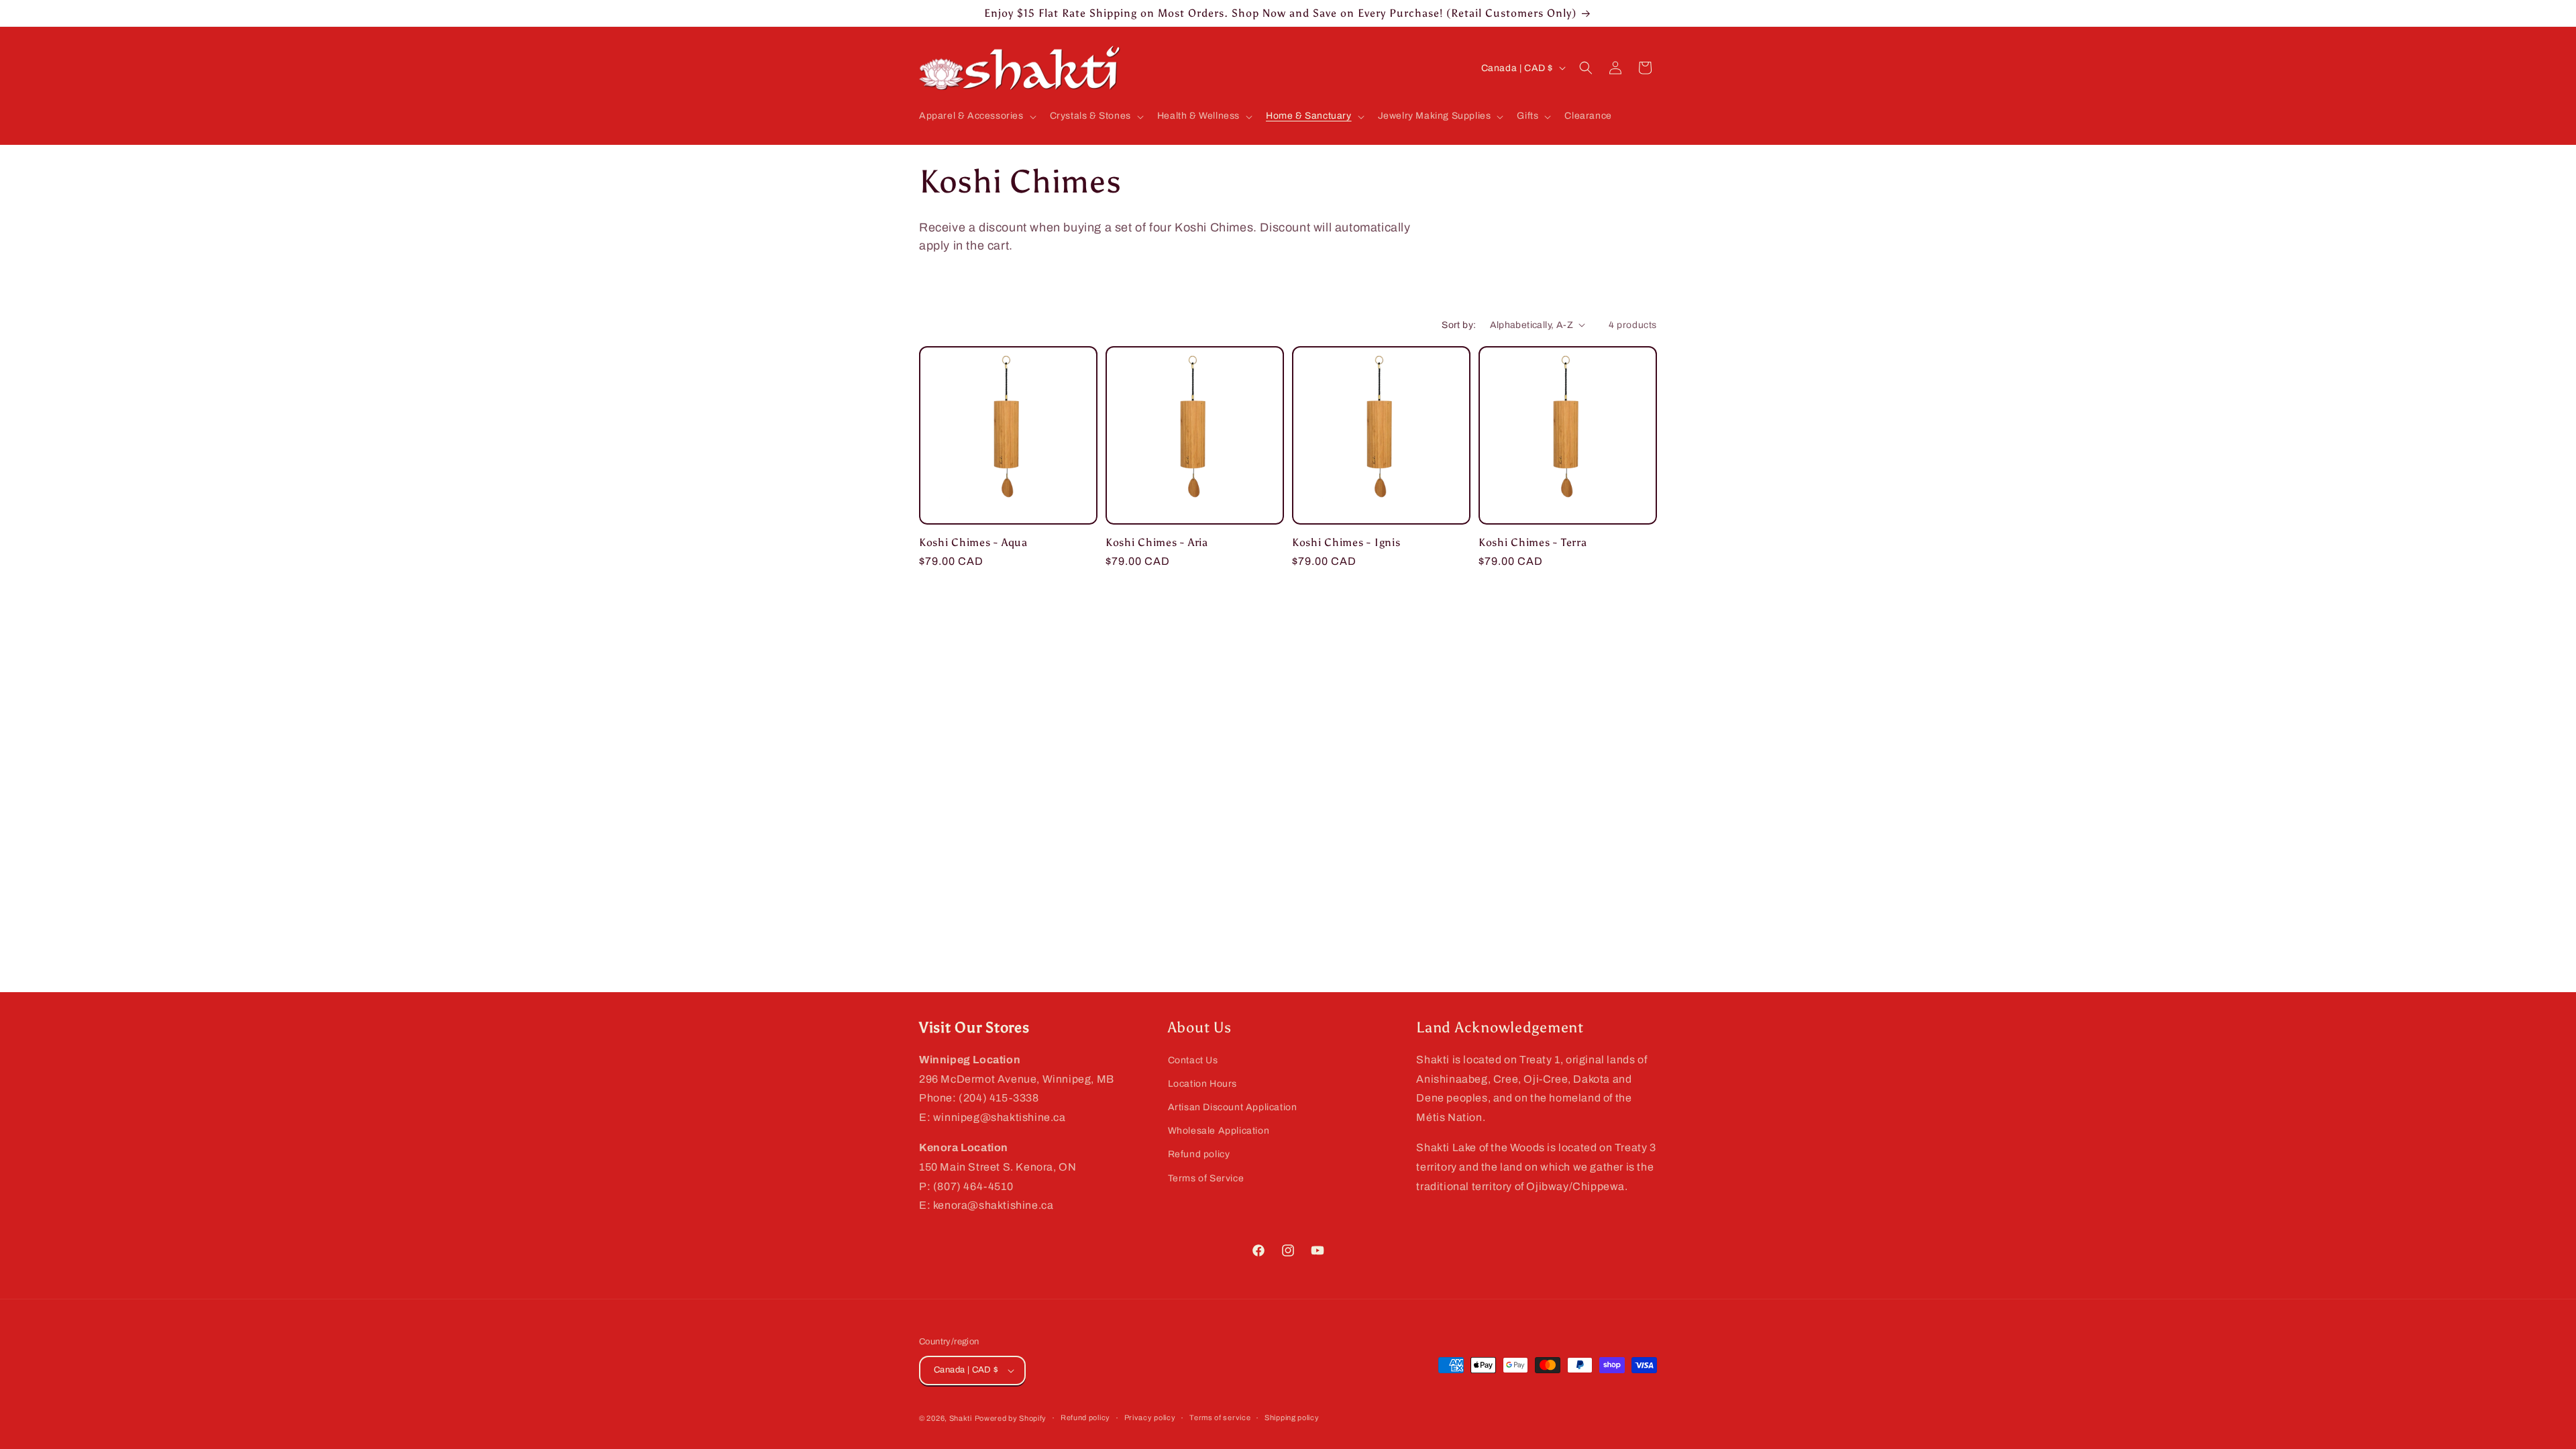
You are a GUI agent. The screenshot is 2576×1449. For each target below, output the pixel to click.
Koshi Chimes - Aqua (973, 542)
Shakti (961, 1418)
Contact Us (1193, 1060)
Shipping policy (1292, 1417)
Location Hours (1202, 1084)
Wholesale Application (1219, 1131)
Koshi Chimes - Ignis (1346, 542)
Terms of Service (1206, 1178)
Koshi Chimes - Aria (1157, 542)
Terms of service (1220, 1417)
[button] (976, 116)
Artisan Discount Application (1233, 1107)
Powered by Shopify (1011, 1418)
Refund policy (1199, 1154)
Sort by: (1459, 325)
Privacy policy (1150, 1417)
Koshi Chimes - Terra (1533, 542)
